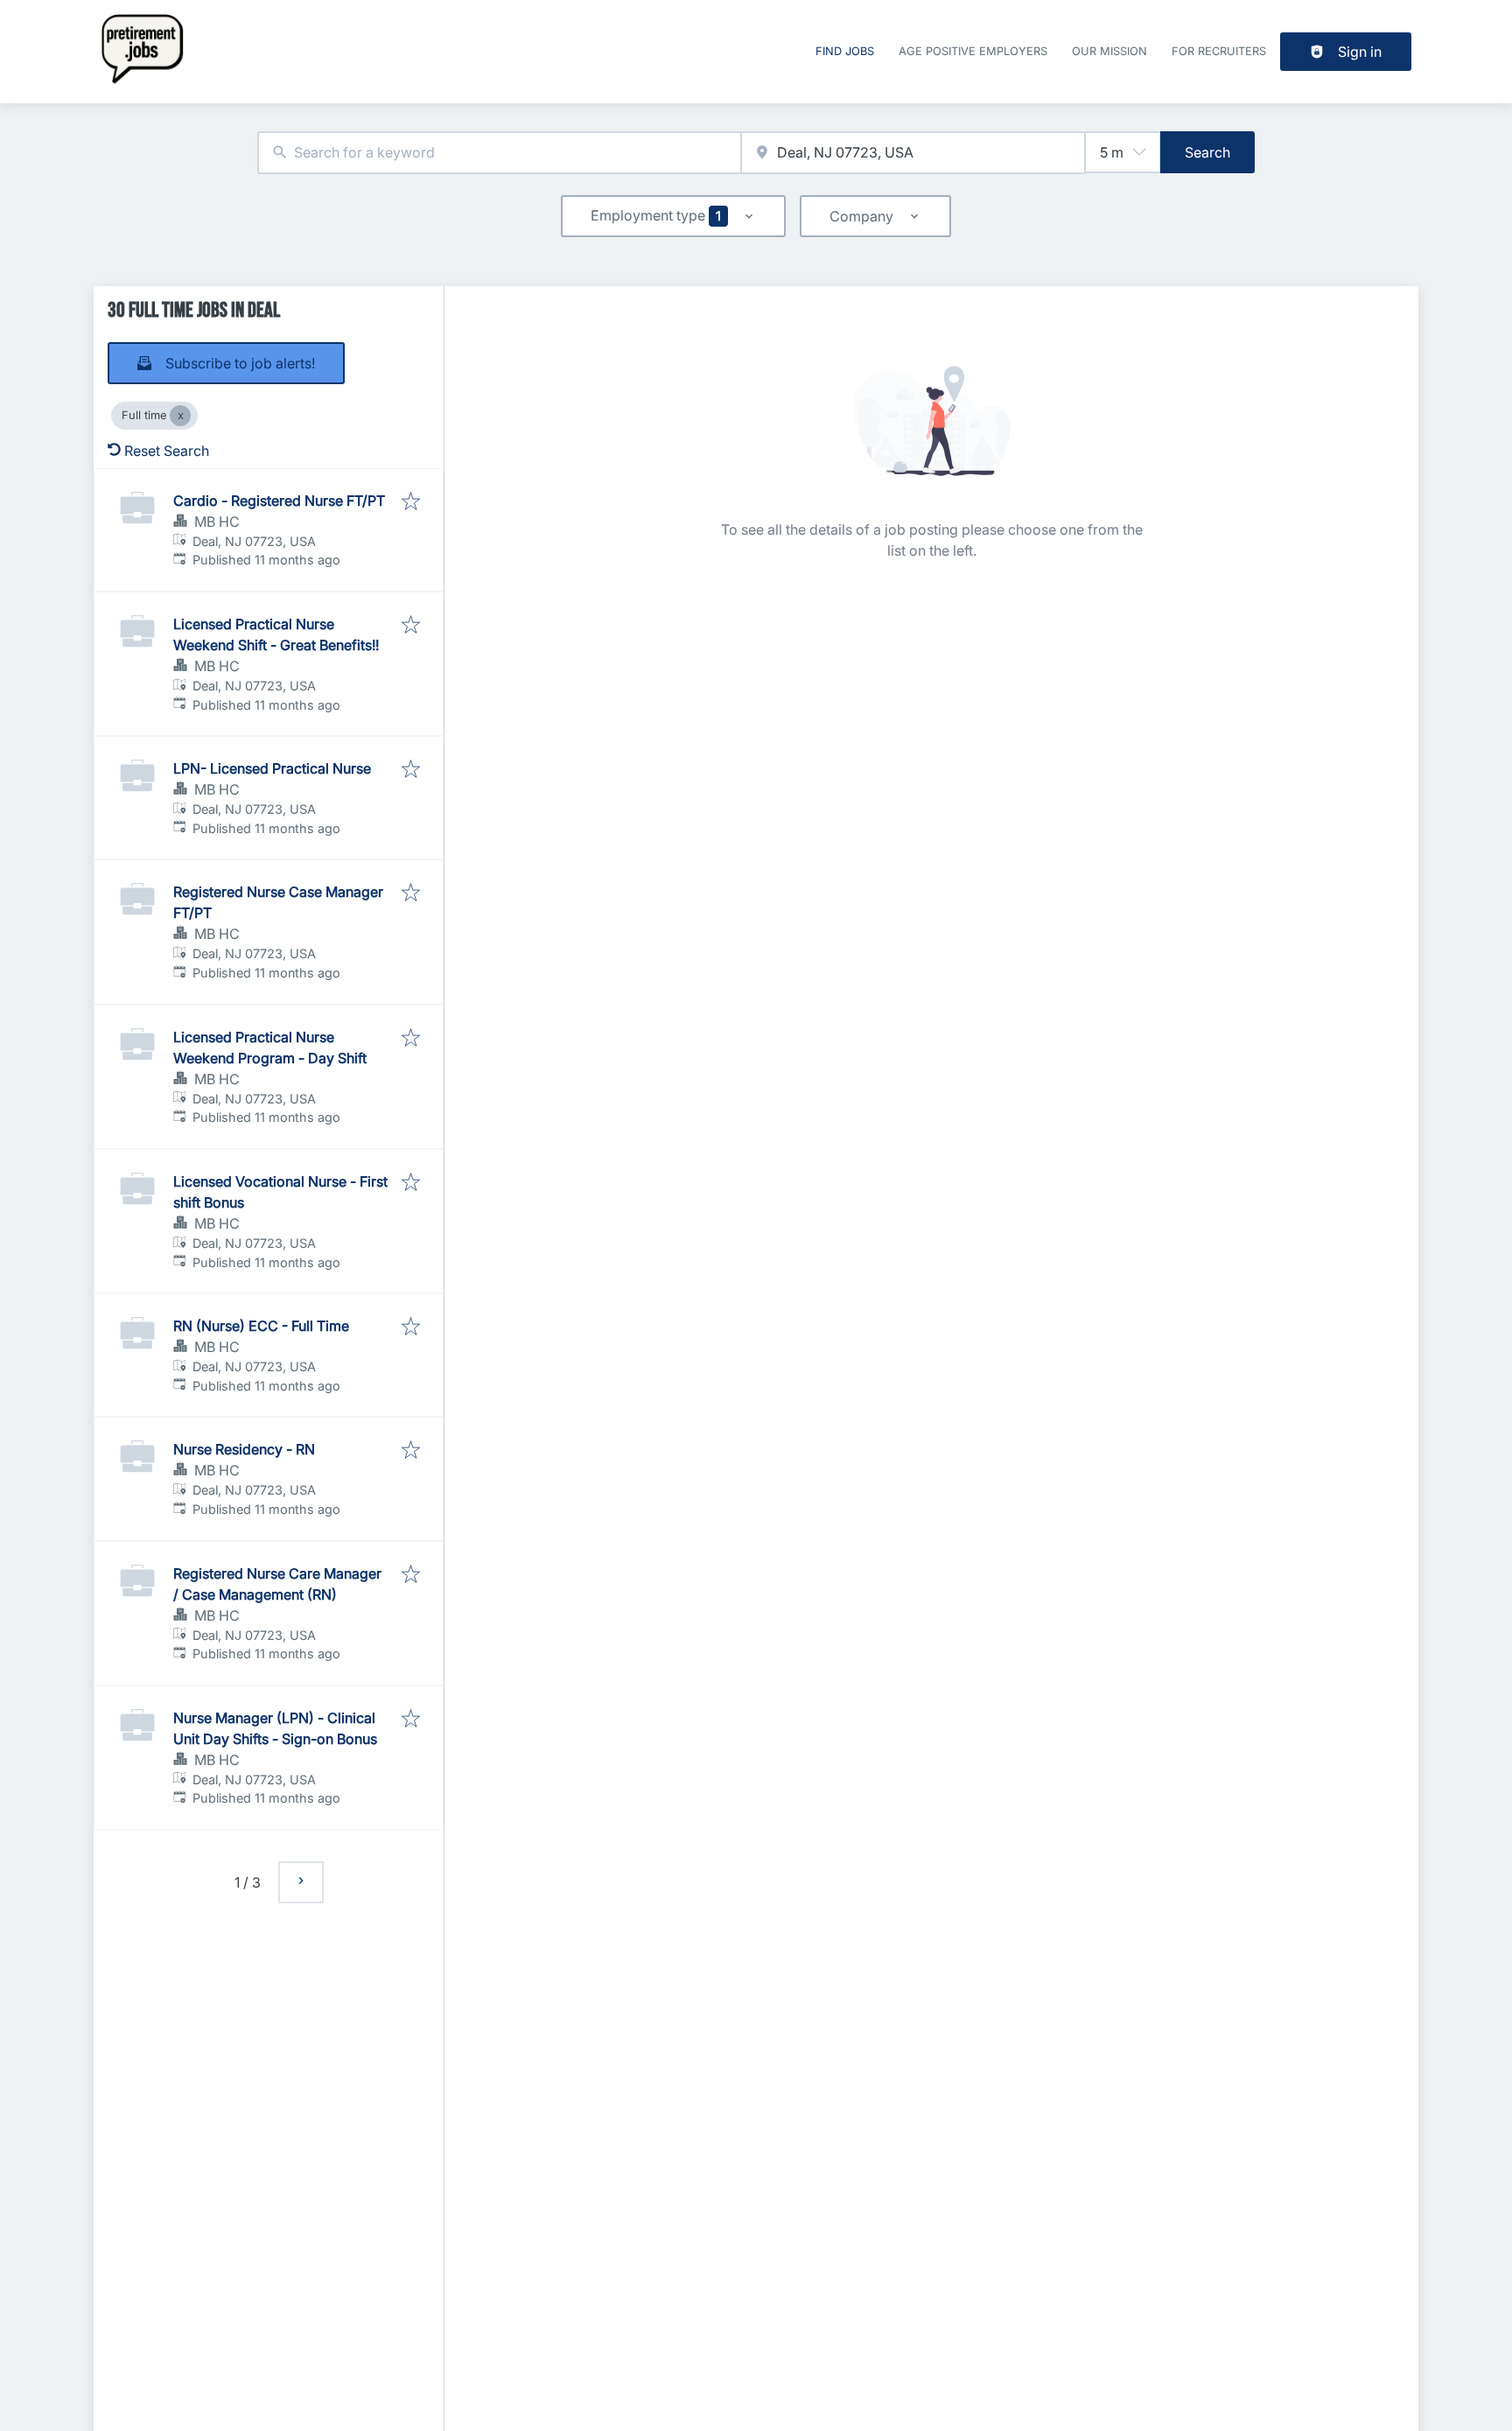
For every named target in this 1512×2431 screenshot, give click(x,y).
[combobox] (499, 153)
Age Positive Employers (973, 51)
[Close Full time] (180, 416)
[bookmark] (411, 502)
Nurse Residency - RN (244, 1449)
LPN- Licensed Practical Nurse (272, 768)
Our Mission (1109, 51)
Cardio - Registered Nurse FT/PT (279, 501)
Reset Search (167, 451)
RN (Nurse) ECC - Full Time (261, 1326)
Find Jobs (845, 51)
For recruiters (1219, 51)
